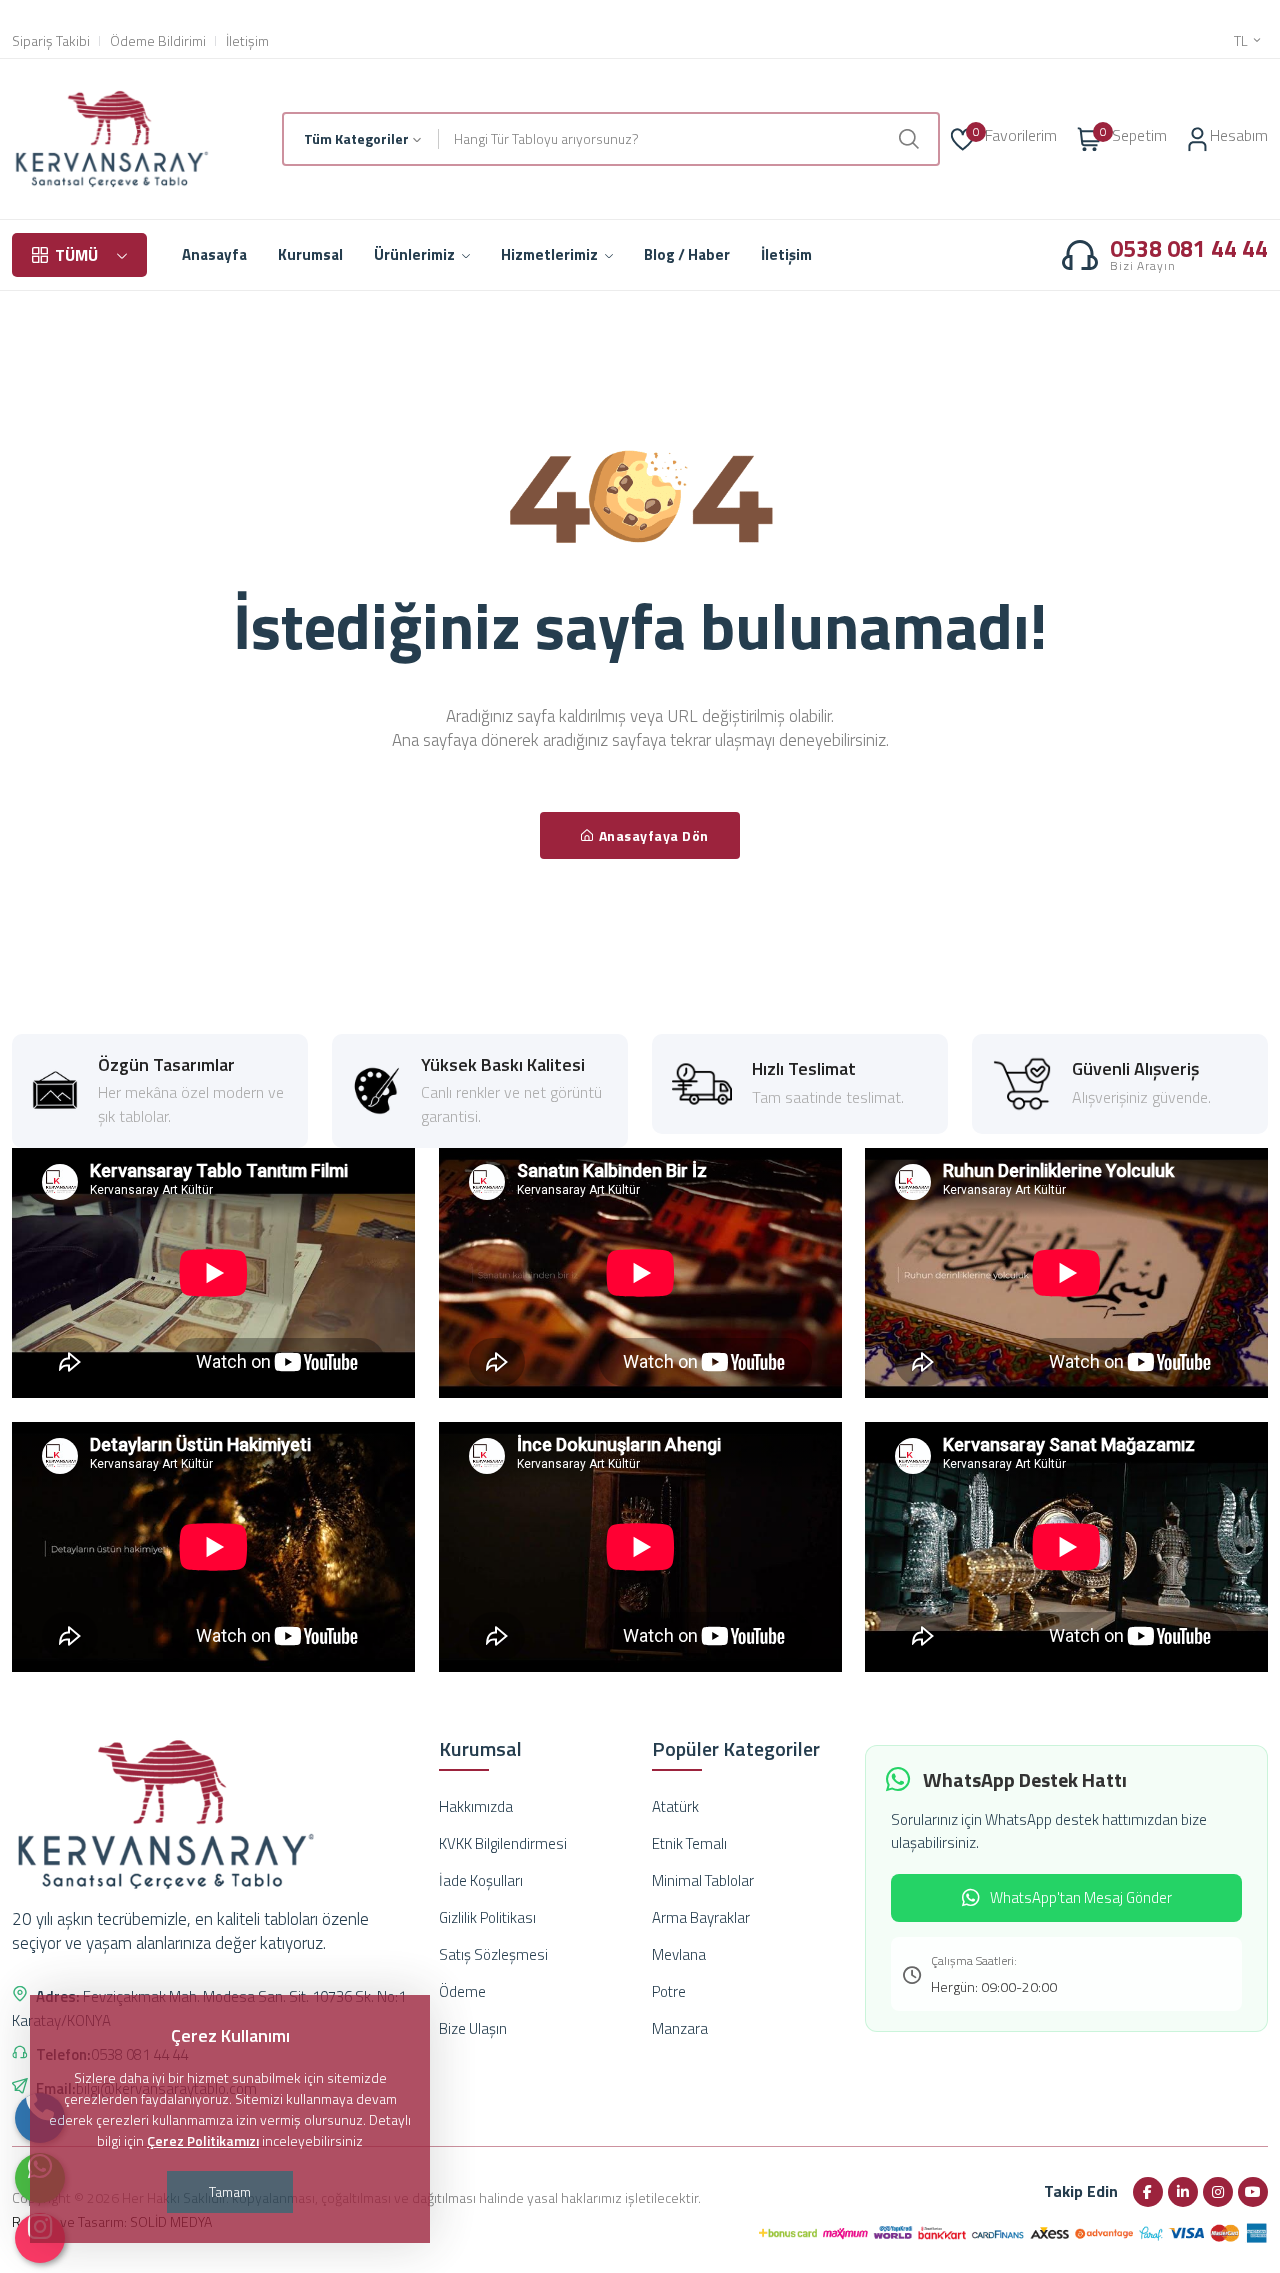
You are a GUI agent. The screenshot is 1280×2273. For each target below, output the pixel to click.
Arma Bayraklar (701, 1917)
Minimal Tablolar (703, 1880)
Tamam (230, 2191)
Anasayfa (214, 254)
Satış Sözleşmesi (493, 1954)
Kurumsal (310, 254)
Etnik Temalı (689, 1843)
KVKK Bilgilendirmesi (503, 1843)
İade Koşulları (481, 1880)
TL (1242, 41)
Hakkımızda (476, 1806)
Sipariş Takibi (51, 41)
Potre (669, 1991)
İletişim (247, 41)
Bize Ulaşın (473, 2028)
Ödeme (462, 1991)
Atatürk (675, 1806)
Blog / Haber (687, 254)
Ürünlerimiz (416, 254)
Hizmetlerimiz (551, 254)
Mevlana (679, 1954)
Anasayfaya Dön (654, 835)
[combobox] (361, 139)
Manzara (680, 2028)
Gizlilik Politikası (487, 1917)
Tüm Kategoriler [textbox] (356, 138)
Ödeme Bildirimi (158, 41)
